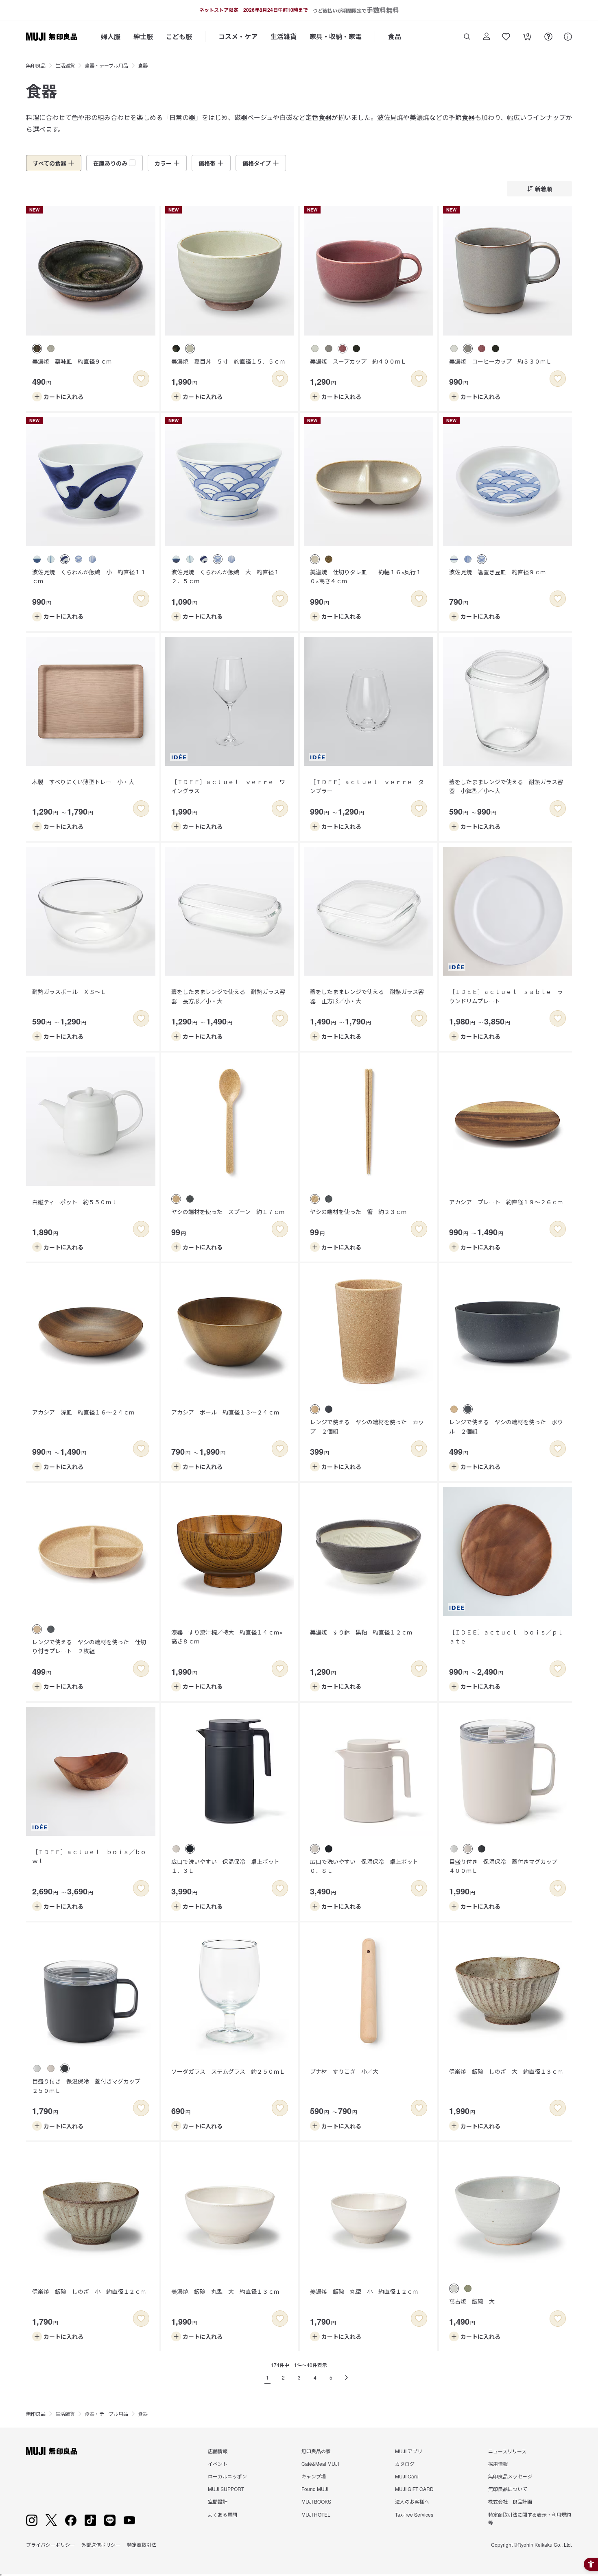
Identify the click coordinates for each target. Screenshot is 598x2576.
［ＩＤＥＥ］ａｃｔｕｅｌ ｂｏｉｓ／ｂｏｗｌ (89, 1856)
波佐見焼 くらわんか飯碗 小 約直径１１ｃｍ (89, 576)
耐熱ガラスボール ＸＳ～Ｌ (69, 992)
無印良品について (508, 2489)
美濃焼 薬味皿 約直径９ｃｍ (72, 361)
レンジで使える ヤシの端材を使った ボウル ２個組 (506, 1426)
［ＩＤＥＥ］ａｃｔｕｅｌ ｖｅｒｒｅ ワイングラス (228, 786)
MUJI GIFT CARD (414, 2489)
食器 (143, 65)
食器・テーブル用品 (106, 65)
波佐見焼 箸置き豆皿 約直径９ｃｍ (498, 572)
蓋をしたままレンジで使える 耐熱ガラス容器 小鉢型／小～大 (506, 786)
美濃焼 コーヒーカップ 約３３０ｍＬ (500, 361)
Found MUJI (315, 2489)
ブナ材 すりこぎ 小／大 (344, 2071)
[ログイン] (487, 37)
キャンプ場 (314, 2476)
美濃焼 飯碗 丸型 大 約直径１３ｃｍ (225, 2291)
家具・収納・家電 (336, 36)
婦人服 (111, 36)
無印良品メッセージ (510, 2476)
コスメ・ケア (238, 36)
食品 (395, 36)
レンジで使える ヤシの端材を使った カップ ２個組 (367, 1426)
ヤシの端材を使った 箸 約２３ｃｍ (358, 1212)
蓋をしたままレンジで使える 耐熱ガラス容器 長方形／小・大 (228, 996)
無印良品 (36, 65)
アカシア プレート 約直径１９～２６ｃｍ (506, 1202)
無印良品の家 (316, 2451)
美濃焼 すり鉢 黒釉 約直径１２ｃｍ (361, 1632)
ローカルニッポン (227, 2476)
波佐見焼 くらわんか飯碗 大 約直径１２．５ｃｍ (225, 576)
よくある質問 (223, 2514)
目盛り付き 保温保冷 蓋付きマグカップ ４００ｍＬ (506, 1866)
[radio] (37, 349)
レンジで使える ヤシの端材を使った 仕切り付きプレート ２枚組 (89, 1646)
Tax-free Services (414, 2514)
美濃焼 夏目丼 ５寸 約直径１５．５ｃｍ (228, 361)
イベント (218, 2464)
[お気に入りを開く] (506, 37)
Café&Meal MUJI (320, 2464)
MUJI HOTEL (316, 2514)
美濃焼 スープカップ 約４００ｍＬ (358, 361)
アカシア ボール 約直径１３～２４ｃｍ (225, 1412)
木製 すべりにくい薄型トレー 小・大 (83, 782)
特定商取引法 (142, 2544)
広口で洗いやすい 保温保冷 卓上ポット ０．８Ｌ (367, 1866)
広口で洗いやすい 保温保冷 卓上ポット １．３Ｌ (228, 1866)
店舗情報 (218, 2451)
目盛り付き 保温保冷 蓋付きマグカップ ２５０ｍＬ (89, 2086)
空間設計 (218, 2501)
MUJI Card (407, 2476)
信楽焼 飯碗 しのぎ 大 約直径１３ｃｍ (506, 2071)
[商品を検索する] (467, 37)
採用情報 (498, 2464)
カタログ (405, 2464)
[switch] (141, 379)
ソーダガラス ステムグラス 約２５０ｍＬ (228, 2071)
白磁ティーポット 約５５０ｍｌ (75, 1202)
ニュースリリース (507, 2451)
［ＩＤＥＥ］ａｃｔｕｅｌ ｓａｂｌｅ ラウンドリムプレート (506, 996)
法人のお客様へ (412, 2501)
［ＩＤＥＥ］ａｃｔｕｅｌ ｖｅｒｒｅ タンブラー (367, 786)
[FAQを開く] (548, 37)
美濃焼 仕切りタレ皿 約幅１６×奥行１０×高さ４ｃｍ (366, 576)
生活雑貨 (284, 36)
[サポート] (568, 37)
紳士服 (143, 36)
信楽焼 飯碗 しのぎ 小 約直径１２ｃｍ (89, 2291)
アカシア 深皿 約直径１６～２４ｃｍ (83, 1412)
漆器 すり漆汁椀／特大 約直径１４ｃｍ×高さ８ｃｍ (227, 1637)
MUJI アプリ (409, 2451)
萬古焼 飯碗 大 (472, 2301)
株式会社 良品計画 (510, 2501)
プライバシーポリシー (50, 2544)
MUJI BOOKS (316, 2501)
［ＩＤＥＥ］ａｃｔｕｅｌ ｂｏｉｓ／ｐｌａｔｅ (506, 1637)
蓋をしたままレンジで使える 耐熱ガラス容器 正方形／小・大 (367, 996)
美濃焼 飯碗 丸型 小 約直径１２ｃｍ (364, 2291)
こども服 (179, 36)
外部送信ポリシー (101, 2544)
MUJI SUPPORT (226, 2489)
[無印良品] (51, 2451)
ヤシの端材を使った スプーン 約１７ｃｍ (228, 1212)
